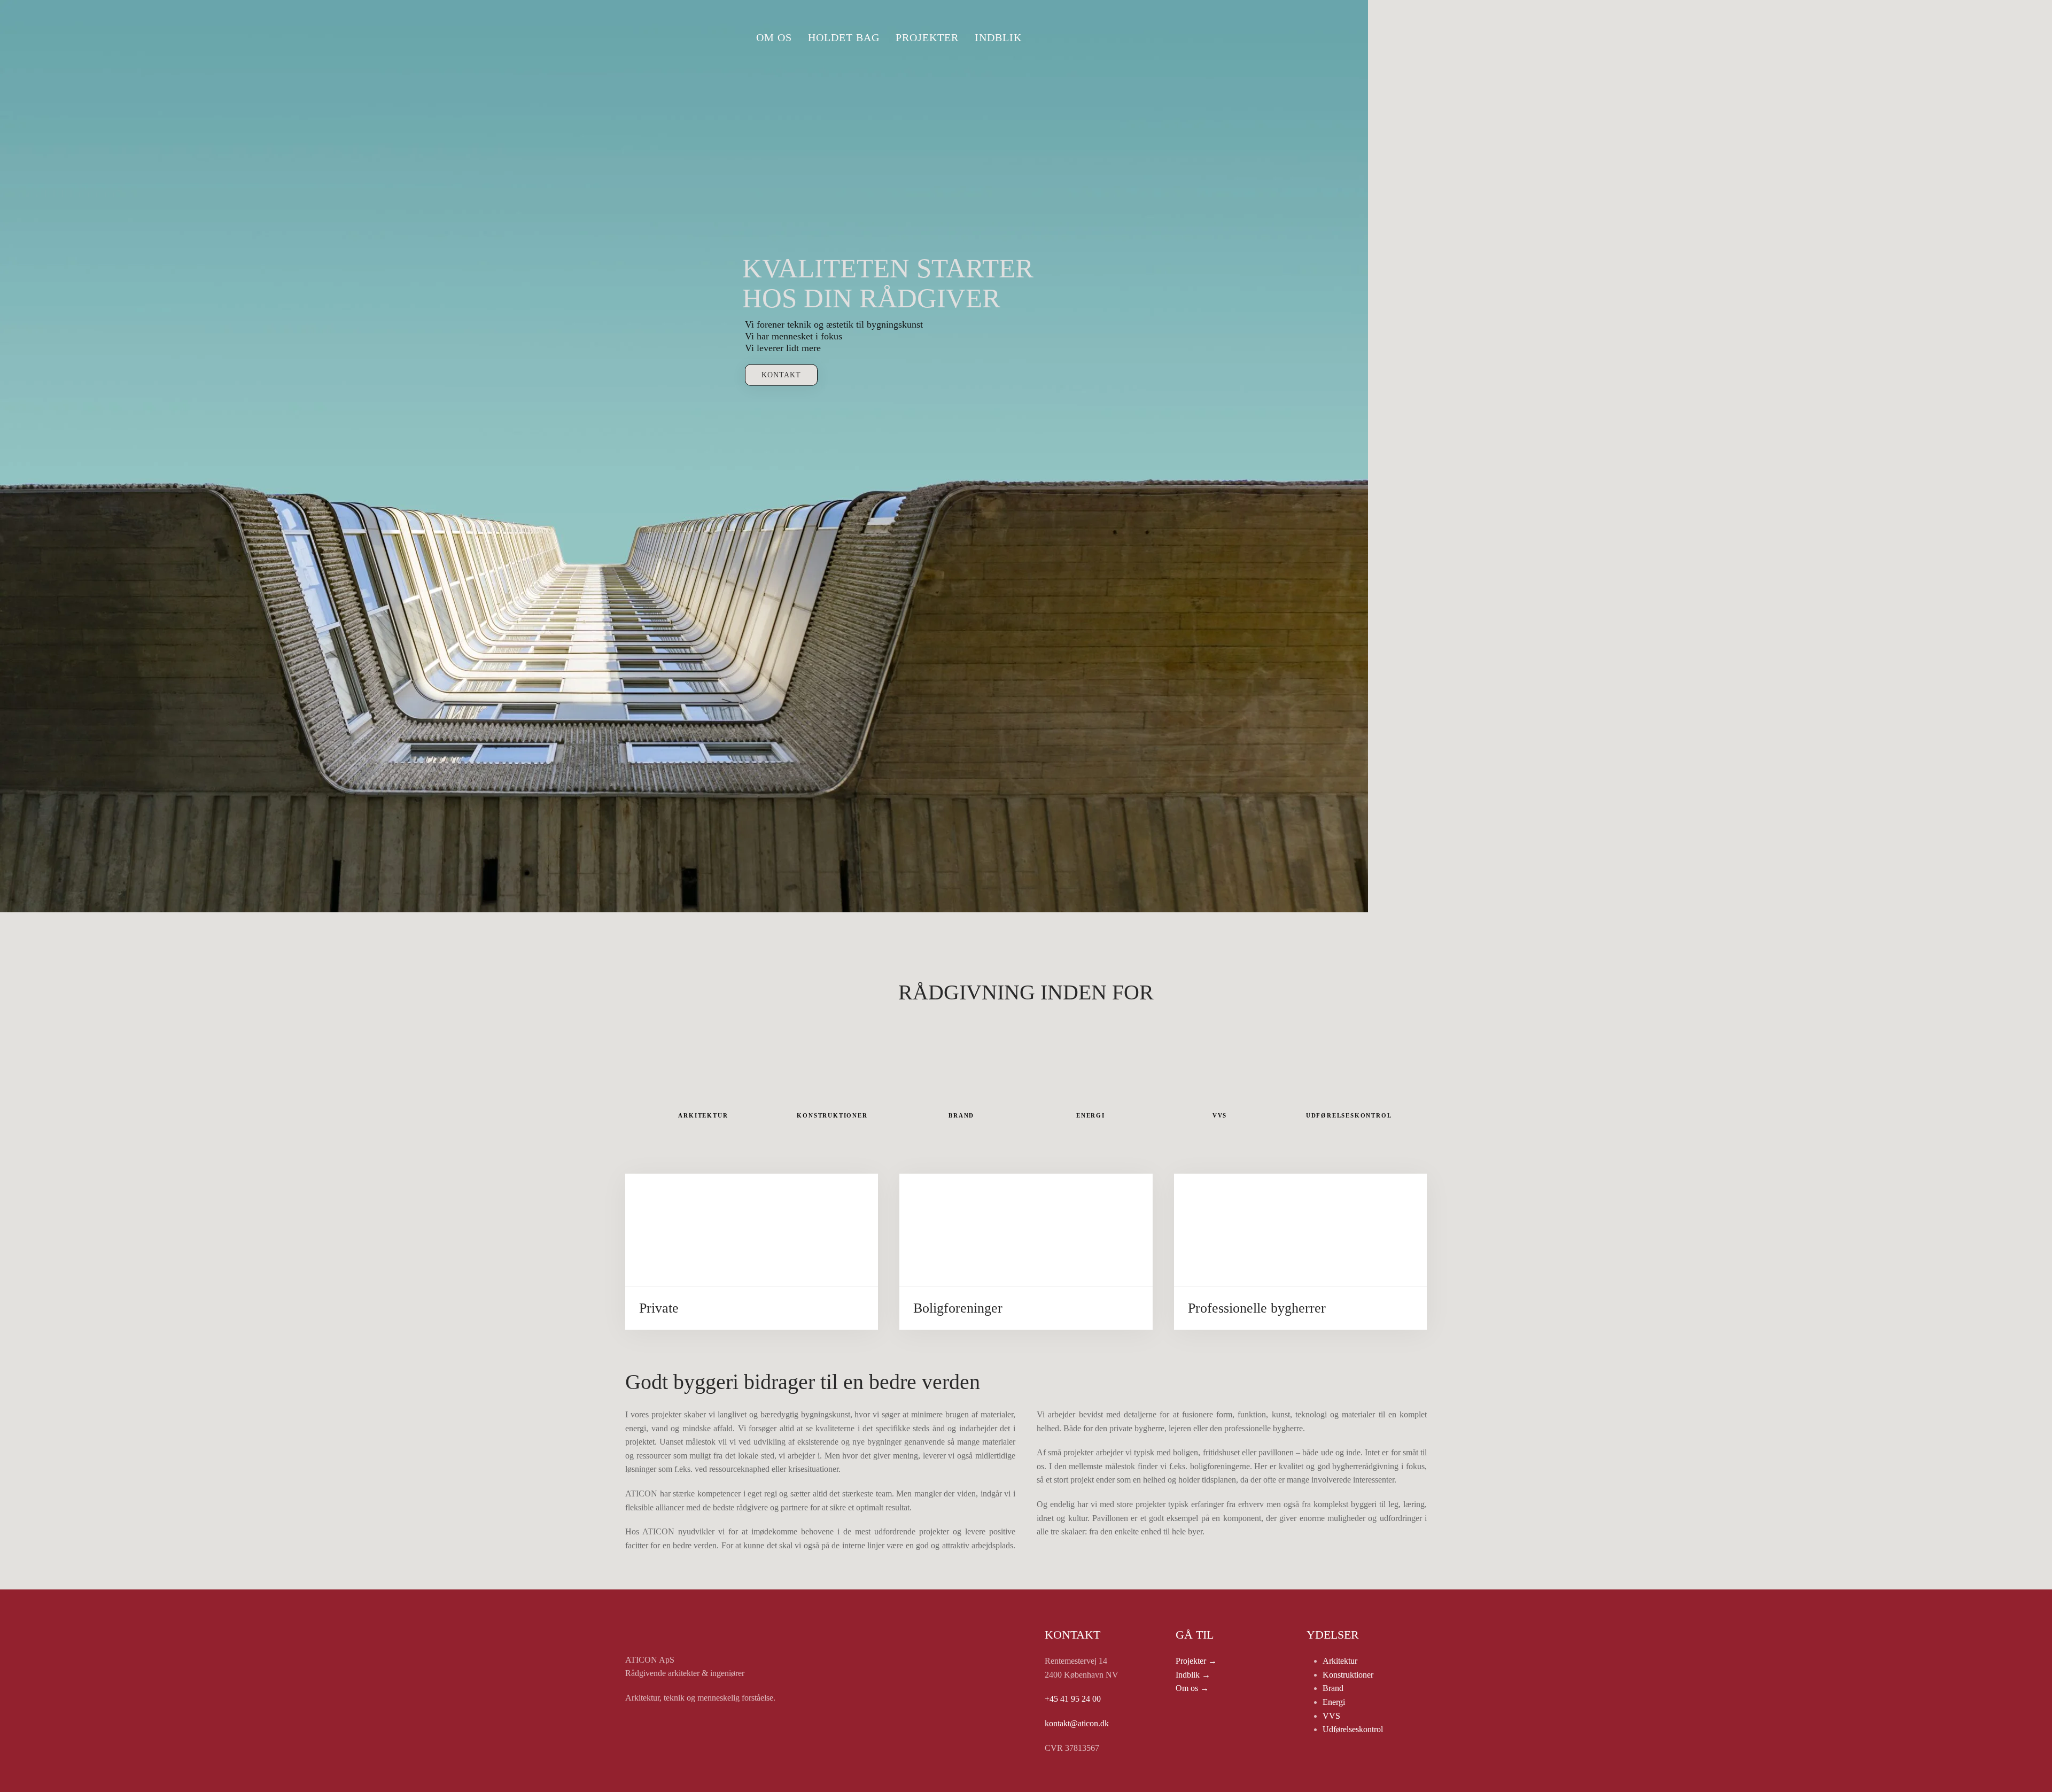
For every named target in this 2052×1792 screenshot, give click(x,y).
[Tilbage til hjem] (665, 37)
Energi (1334, 1702)
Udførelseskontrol (1353, 1729)
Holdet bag (844, 37)
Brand (1333, 1688)
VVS (1331, 1716)
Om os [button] (774, 37)
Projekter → (1196, 1661)
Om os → (1192, 1688)
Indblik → (1193, 1675)
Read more (752, 1296)
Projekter (927, 37)
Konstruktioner (1348, 1675)
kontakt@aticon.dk (1077, 1723)
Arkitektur (1340, 1661)
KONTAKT (781, 375)
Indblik (998, 37)
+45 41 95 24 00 (1073, 1699)
